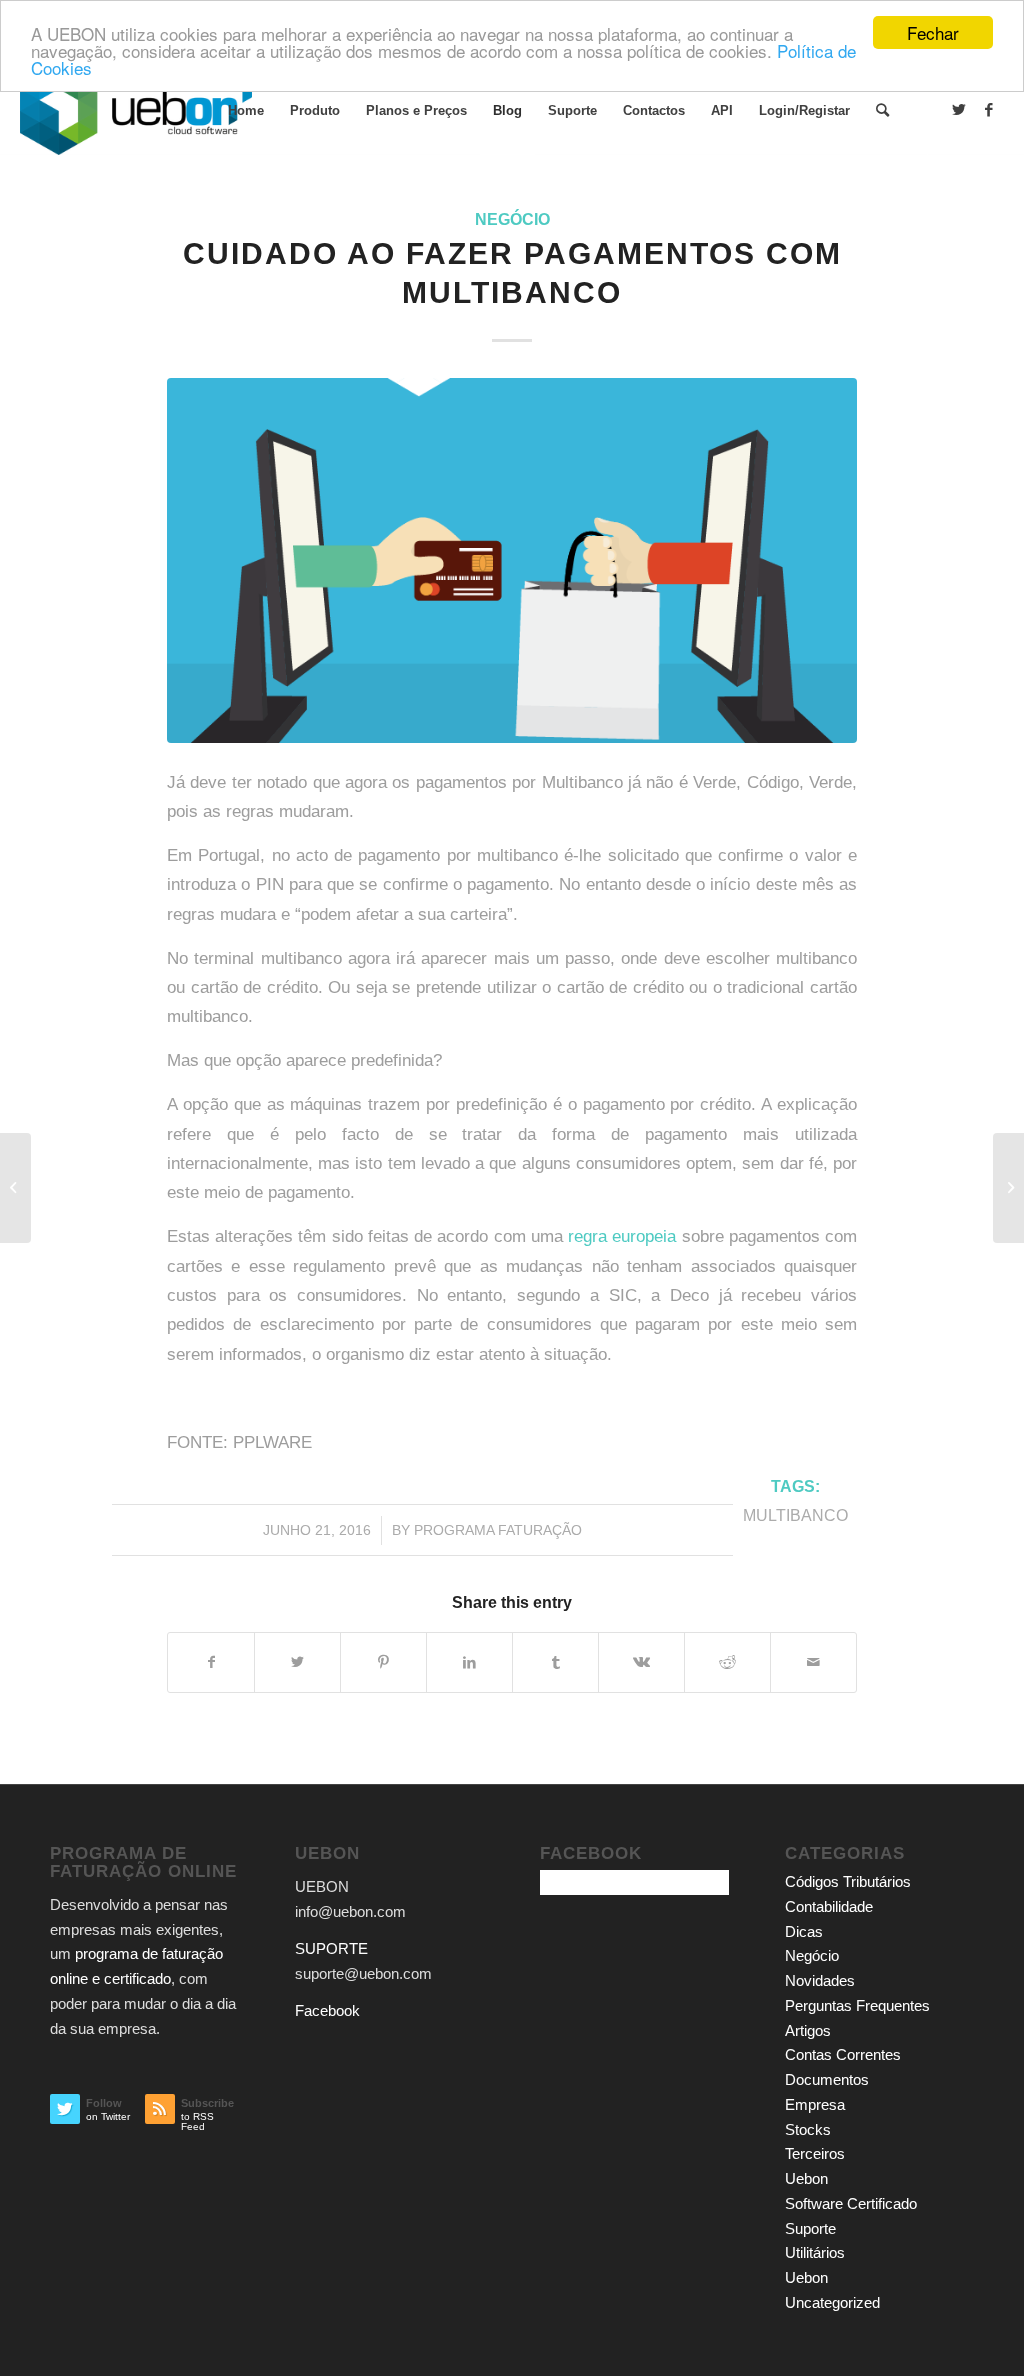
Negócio (512, 219)
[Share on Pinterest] (383, 1662)
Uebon (806, 2178)
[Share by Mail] (813, 1662)
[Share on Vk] (641, 1662)
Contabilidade (829, 1906)
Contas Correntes (843, 2054)
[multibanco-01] (512, 560)
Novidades (820, 1980)
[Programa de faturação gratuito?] (1008, 1188)
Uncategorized (832, 2302)
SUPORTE (331, 1948)
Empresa (815, 2104)
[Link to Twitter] (959, 110)
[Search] (882, 111)
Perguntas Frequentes (857, 2005)
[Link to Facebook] (989, 110)
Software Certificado (851, 2203)
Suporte (810, 2228)
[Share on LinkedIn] (469, 1662)
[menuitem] (246, 111)
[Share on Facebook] (211, 1662)
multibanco (795, 1515)
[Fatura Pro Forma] (15, 1188)
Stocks (808, 2129)
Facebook (327, 2010)
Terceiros (815, 2153)
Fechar (933, 32)
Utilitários (815, 2252)
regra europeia (622, 1236)
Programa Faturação (498, 1530)
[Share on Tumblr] (555, 1662)
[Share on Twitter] (297, 1662)
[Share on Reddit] (727, 1662)
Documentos (827, 2079)
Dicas (804, 1931)
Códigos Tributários (848, 1881)
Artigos (808, 2030)
